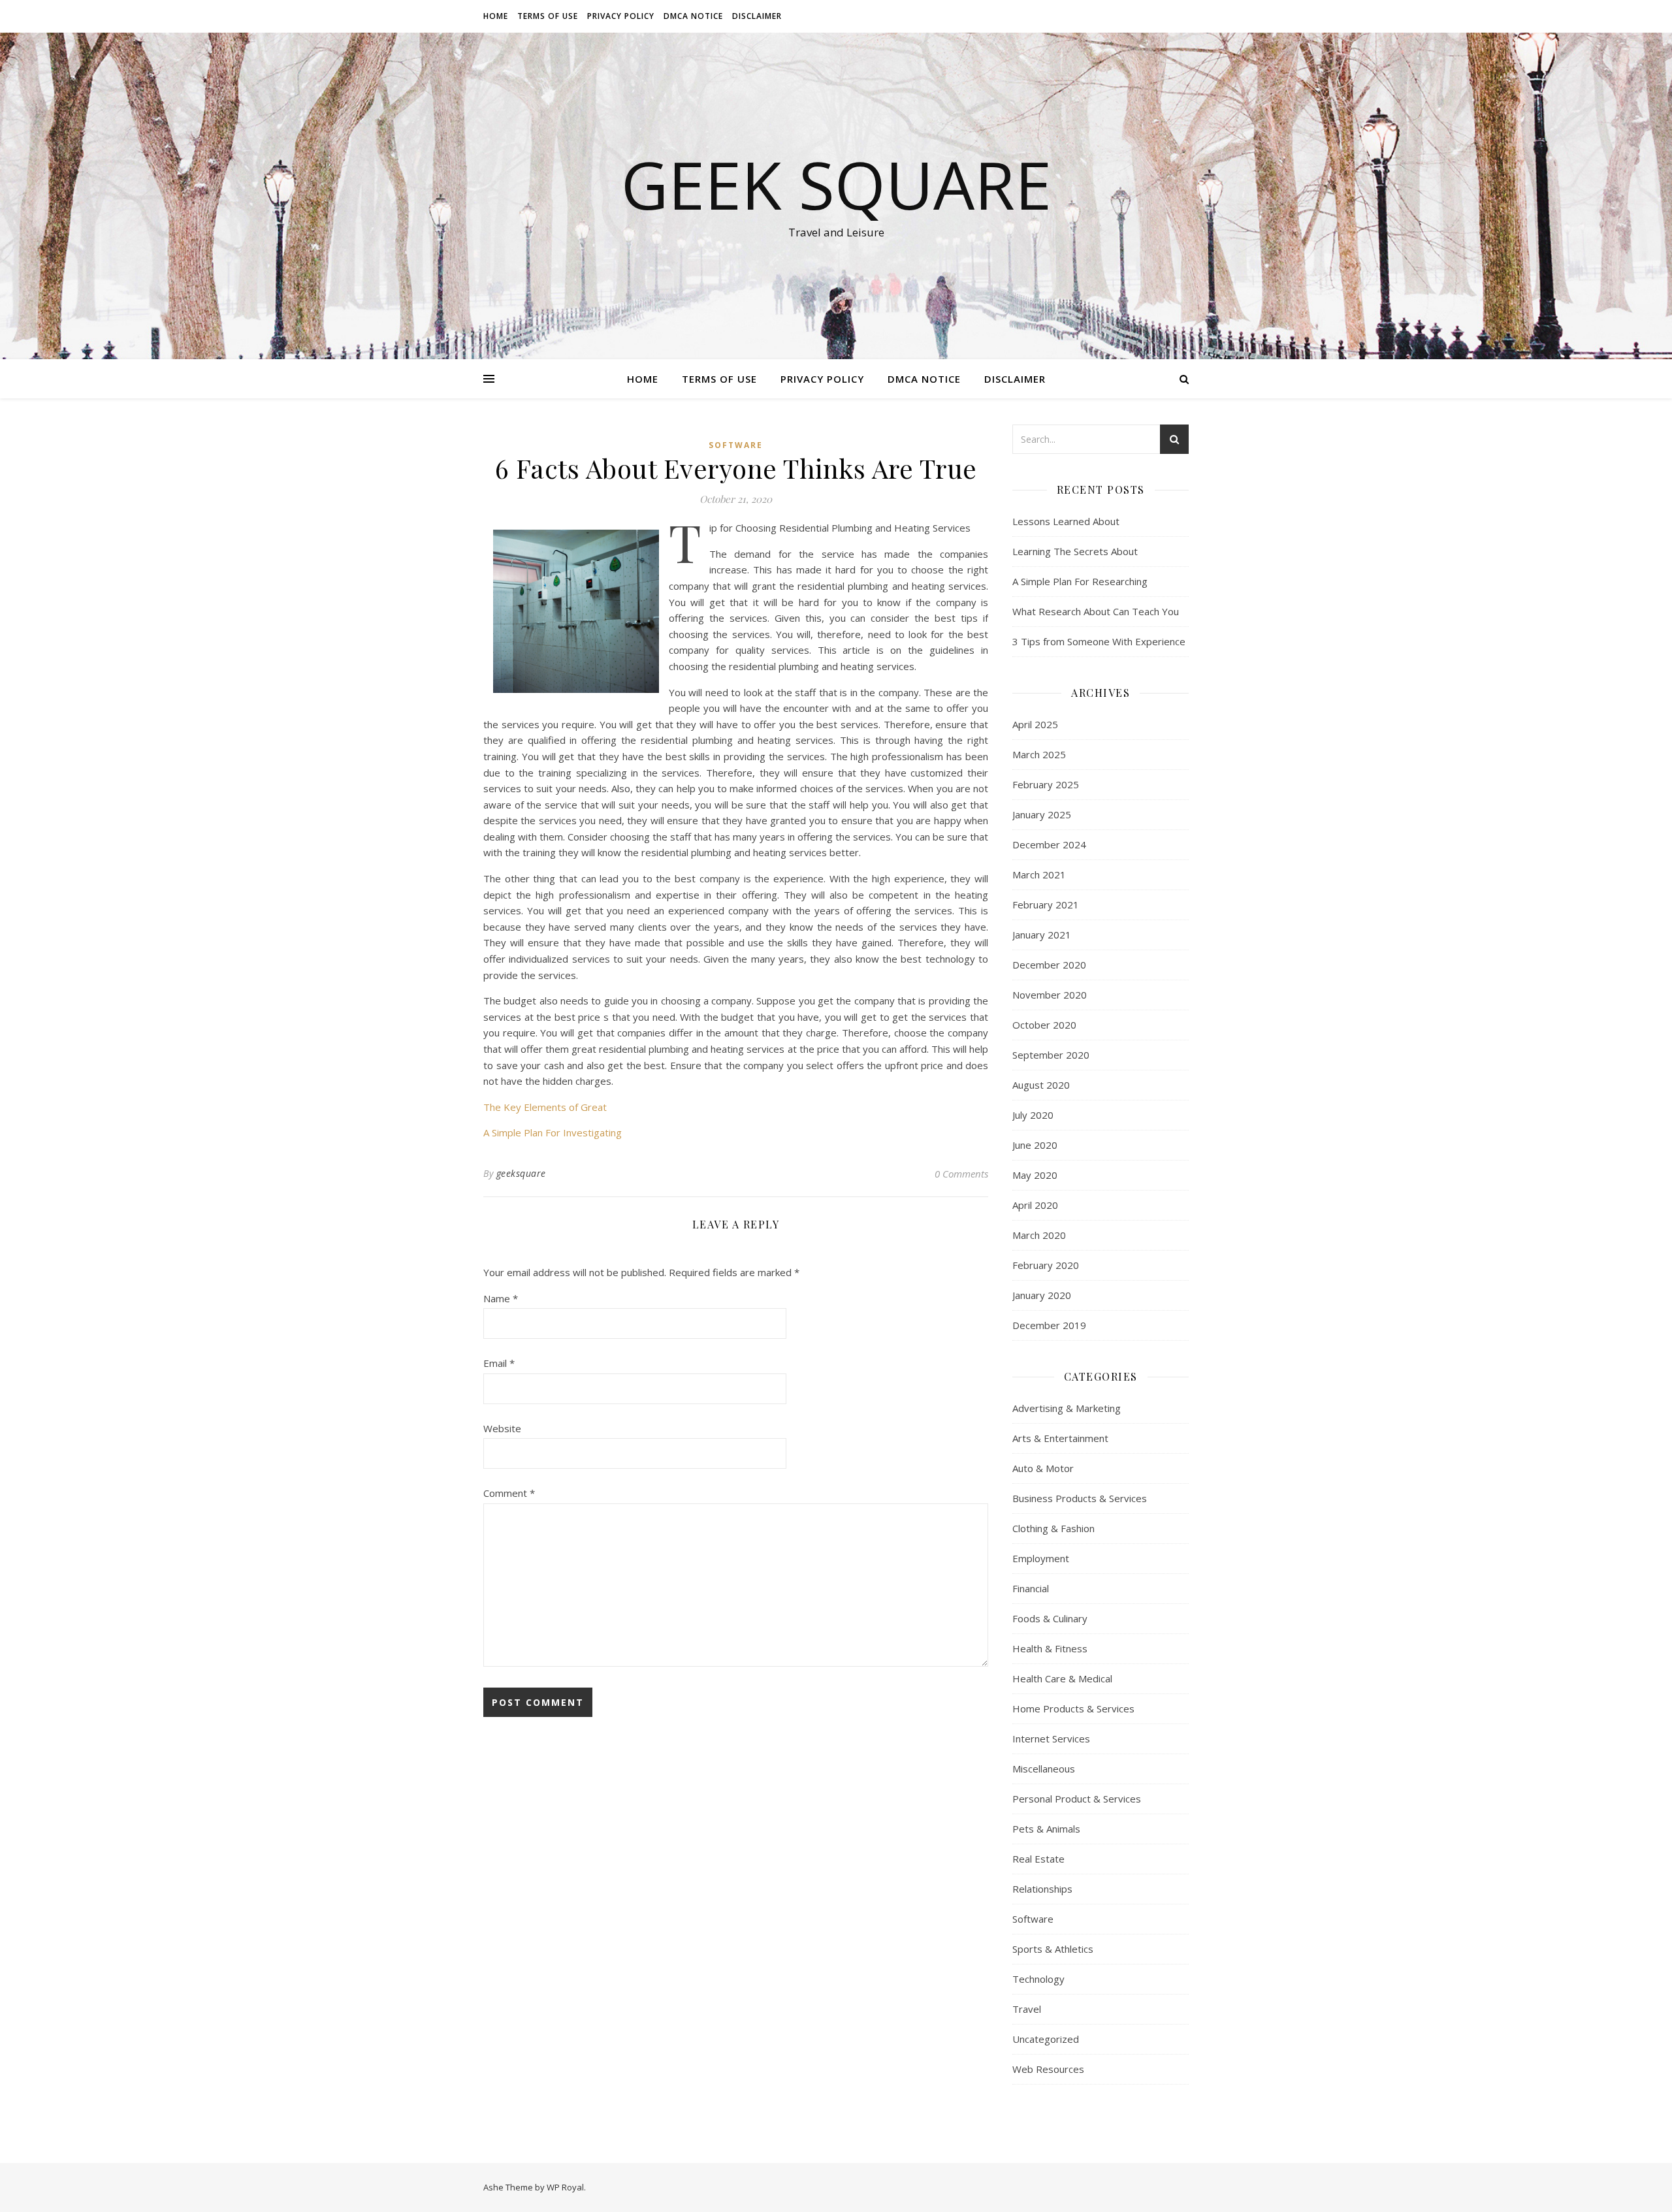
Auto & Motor (1043, 1468)
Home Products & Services (1073, 1708)
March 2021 (1039, 874)
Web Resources (1048, 2069)
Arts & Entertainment (1060, 1438)
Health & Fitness (1050, 1648)
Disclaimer (757, 16)
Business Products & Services (1080, 1498)
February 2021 (1046, 905)
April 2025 (1035, 724)
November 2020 (1050, 995)
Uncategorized (1046, 2039)
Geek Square (836, 184)
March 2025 (1039, 754)
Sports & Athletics (1053, 1949)
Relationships (1042, 1889)
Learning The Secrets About (1075, 551)
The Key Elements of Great (545, 1107)
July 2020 (1033, 1115)
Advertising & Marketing (1067, 1408)
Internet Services (1051, 1739)
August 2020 (1041, 1085)
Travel (1027, 2009)
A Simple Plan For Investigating (553, 1132)
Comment (509, 1493)
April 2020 (1035, 1205)
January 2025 (1042, 814)
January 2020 (1042, 1295)
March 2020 (1039, 1235)
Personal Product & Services (1077, 1799)
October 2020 (1044, 1025)
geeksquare (521, 1173)
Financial (1031, 1588)
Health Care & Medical (1062, 1678)
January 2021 (1042, 935)
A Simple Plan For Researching (1080, 581)
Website (502, 1428)
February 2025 (1046, 784)
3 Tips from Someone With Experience (1099, 641)
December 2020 (1049, 965)
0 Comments (961, 1174)
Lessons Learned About (1066, 521)
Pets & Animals (1046, 1829)
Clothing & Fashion (1053, 1528)
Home (496, 16)
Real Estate (1038, 1859)
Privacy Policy (621, 16)
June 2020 (1035, 1145)
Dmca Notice (693, 16)
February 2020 (1046, 1265)
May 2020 (1035, 1175)
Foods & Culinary (1050, 1618)
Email (499, 1363)
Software (736, 445)
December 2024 (1049, 844)
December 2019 (1049, 1325)
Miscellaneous (1044, 1769)
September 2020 (1051, 1055)
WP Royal (565, 2187)
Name (501, 1298)
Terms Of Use (548, 16)
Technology (1038, 1979)
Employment (1041, 1558)
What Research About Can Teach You (1096, 611)
